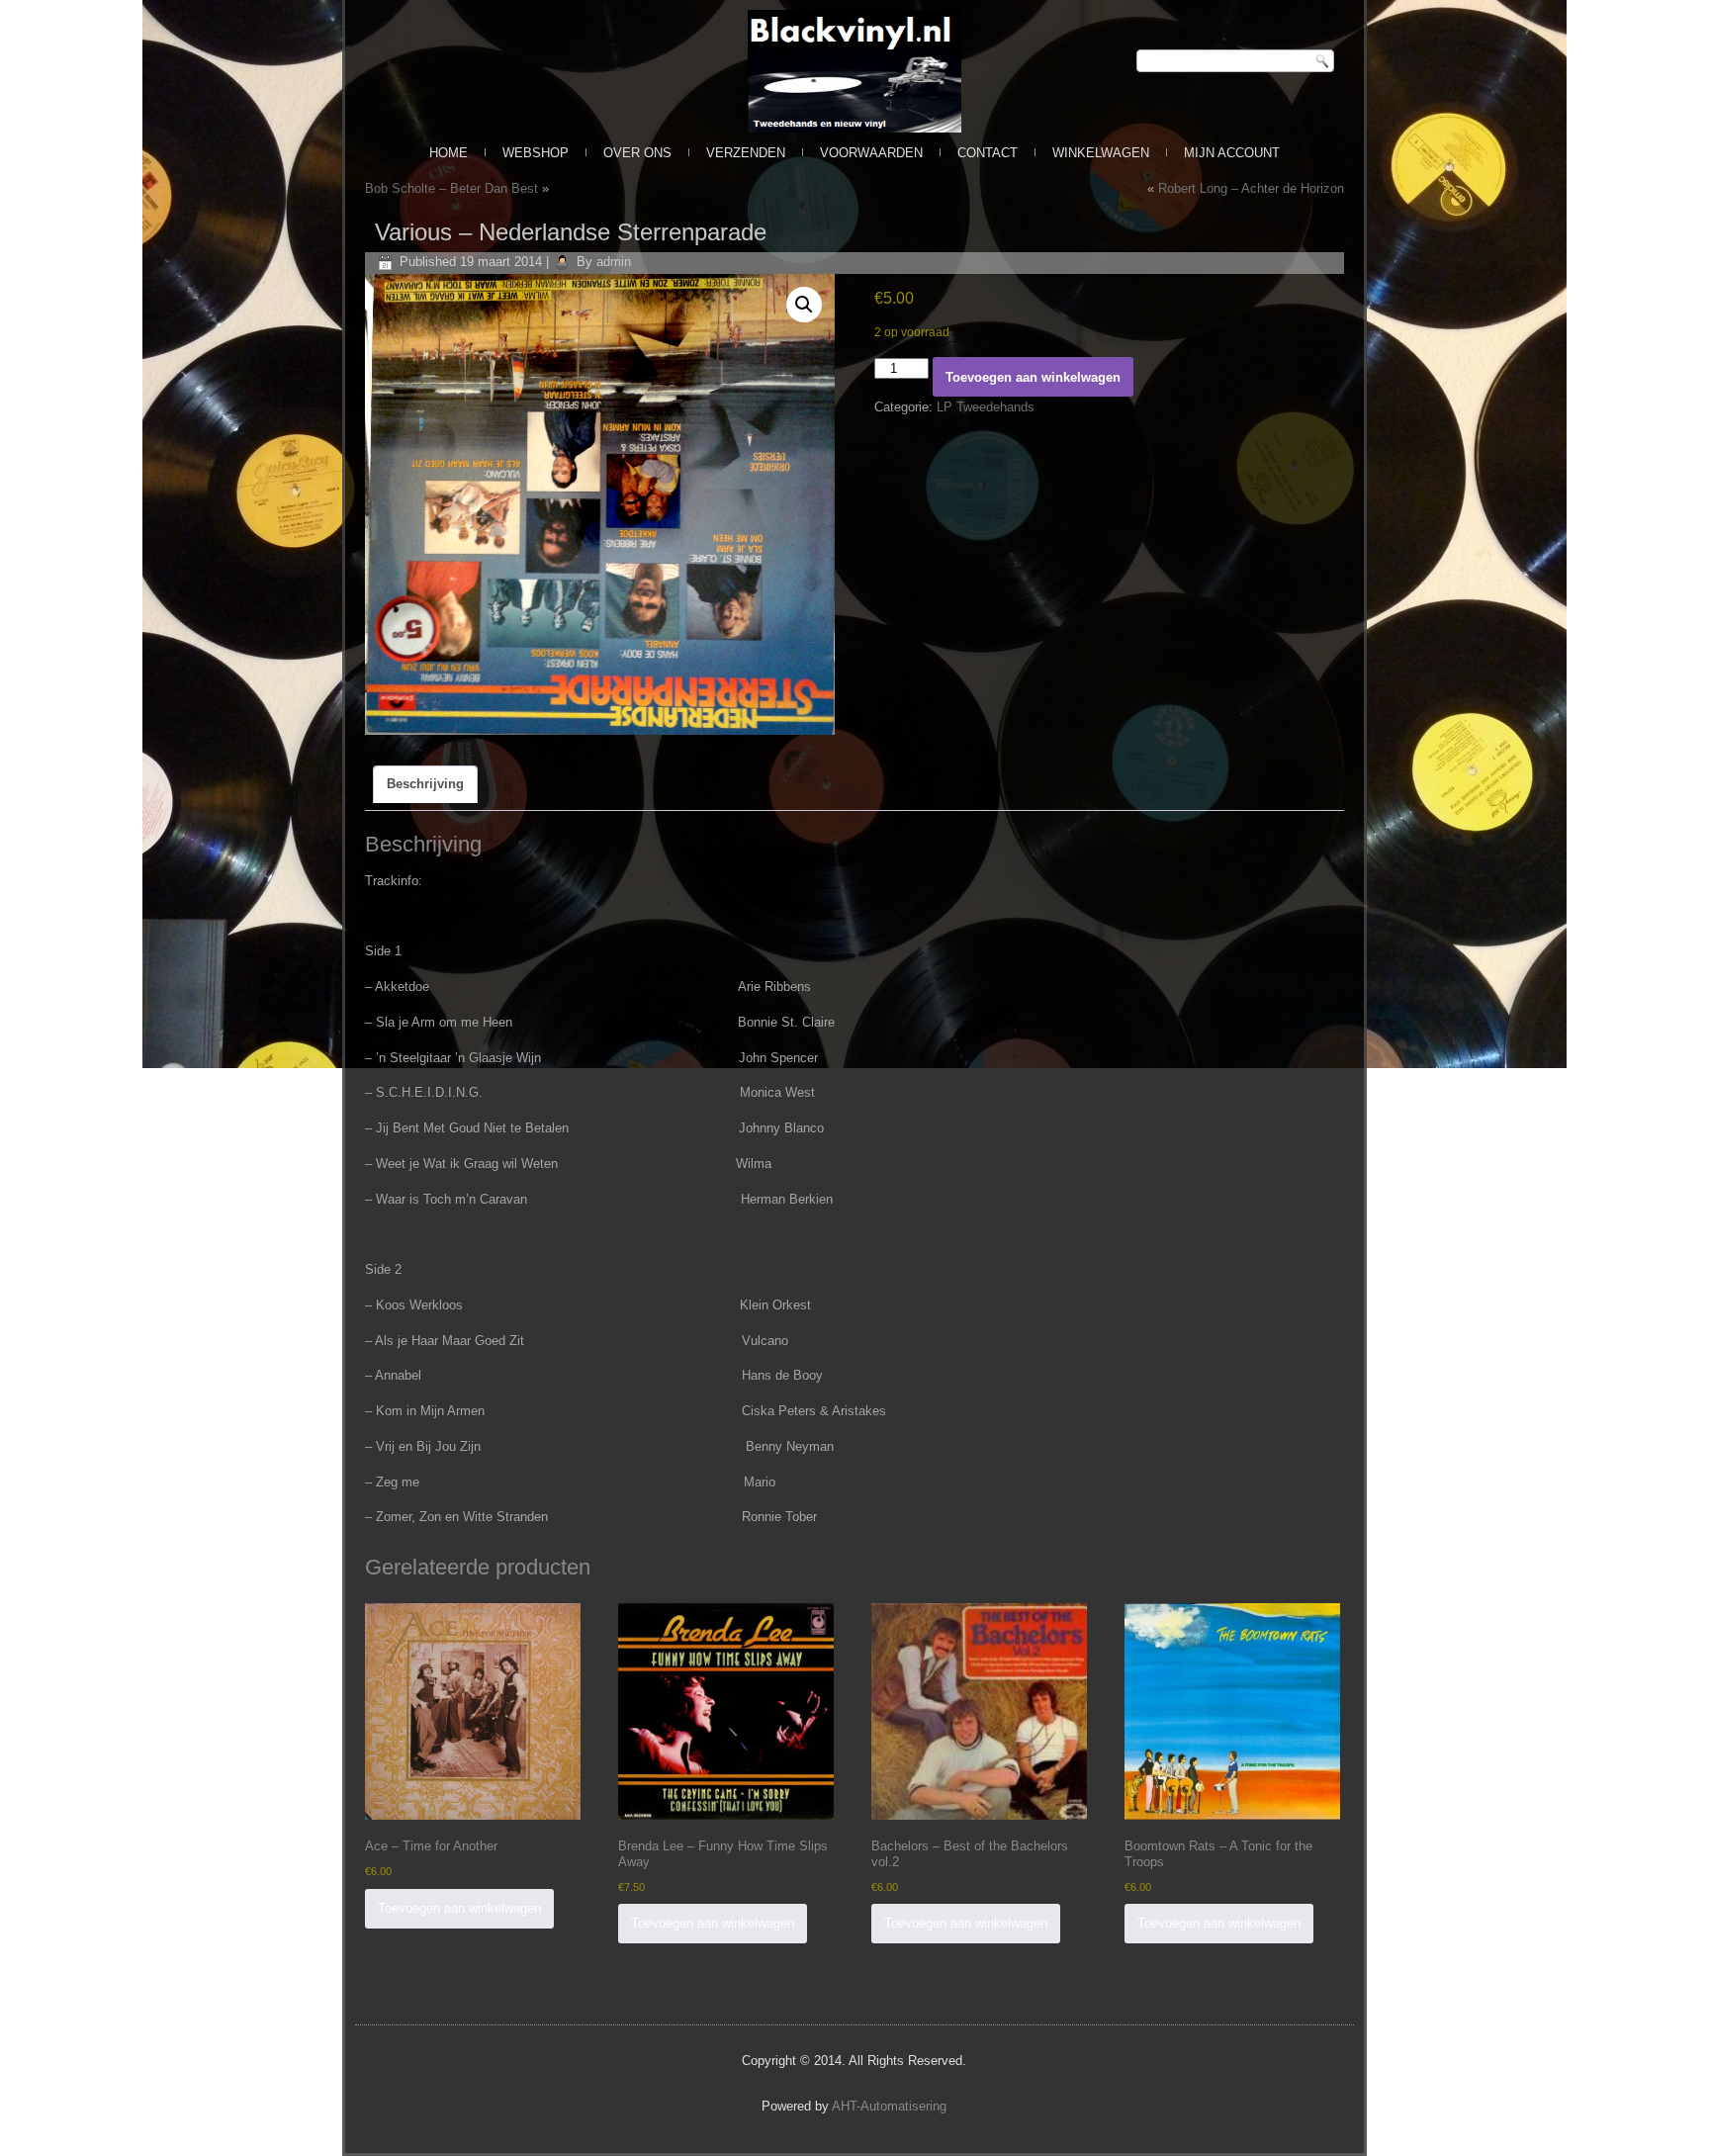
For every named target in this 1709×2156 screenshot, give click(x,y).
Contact (988, 153)
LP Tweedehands (986, 407)
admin (614, 262)
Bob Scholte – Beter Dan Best (451, 188)
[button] (804, 305)
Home (449, 153)
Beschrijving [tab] (425, 784)
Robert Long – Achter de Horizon (1251, 188)
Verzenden (746, 153)
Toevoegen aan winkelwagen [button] (459, 1908)
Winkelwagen (1101, 153)
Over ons (637, 153)
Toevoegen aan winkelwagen (1033, 377)
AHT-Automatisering (889, 2106)
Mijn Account (1232, 153)
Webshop (536, 153)
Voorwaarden (871, 153)
